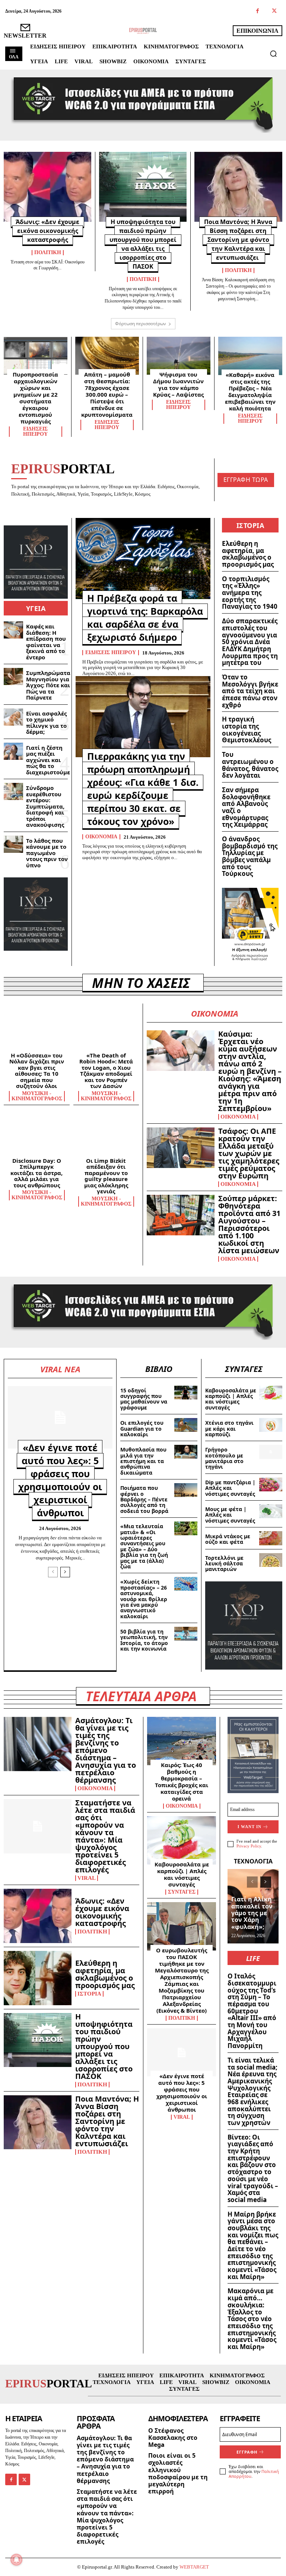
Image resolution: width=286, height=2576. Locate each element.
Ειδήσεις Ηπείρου (35, 432)
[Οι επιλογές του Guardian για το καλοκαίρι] (186, 1425)
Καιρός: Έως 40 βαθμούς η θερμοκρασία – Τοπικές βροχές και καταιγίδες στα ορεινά (182, 1782)
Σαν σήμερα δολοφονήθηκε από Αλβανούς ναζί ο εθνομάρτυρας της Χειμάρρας (246, 807)
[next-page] (65, 1572)
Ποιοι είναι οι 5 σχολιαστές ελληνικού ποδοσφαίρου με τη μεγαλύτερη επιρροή (178, 2473)
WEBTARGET (194, 2567)
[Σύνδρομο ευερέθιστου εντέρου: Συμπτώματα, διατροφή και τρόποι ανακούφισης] (13, 791)
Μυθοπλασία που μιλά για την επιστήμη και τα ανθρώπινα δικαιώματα (143, 1461)
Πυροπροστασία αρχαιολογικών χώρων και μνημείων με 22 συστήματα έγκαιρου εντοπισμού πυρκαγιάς (35, 398)
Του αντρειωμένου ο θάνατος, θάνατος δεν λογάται (250, 765)
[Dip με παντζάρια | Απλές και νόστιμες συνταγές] (271, 1484)
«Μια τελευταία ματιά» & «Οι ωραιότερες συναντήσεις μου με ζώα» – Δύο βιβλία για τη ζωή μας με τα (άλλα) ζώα (144, 1546)
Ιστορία (89, 1994)
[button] (273, 54)
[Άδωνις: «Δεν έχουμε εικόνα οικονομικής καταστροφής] (47, 187)
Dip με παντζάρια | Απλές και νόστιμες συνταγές (230, 1488)
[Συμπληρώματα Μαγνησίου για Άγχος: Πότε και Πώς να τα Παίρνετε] (13, 676)
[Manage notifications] (16, 2560)
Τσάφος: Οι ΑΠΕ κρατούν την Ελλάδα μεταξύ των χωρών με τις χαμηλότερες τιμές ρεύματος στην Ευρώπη (249, 1153)
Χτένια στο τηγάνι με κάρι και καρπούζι (229, 1428)
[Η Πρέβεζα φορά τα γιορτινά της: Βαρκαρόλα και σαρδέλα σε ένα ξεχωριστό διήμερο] (143, 558)
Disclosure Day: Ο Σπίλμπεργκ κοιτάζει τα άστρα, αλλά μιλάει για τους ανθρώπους (36, 1173)
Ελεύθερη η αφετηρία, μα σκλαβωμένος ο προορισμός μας (248, 554)
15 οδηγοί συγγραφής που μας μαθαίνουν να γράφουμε (144, 1399)
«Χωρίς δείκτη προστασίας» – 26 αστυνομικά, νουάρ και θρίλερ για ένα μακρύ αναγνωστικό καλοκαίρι (144, 1599)
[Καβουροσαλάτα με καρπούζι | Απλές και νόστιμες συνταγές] (271, 1393)
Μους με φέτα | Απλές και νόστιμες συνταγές (230, 1515)
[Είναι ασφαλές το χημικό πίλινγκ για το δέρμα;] (13, 717)
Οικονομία (101, 837)
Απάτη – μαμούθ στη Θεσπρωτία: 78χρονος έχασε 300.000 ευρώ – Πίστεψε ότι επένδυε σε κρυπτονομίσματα (107, 394)
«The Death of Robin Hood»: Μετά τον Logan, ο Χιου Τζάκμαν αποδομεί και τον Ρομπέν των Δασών (106, 1071)
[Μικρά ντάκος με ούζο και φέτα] (271, 1538)
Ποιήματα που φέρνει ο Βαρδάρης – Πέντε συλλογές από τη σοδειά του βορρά (144, 1499)
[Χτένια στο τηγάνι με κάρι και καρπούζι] (271, 1425)
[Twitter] (274, 11)
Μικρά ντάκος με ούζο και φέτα (228, 1539)
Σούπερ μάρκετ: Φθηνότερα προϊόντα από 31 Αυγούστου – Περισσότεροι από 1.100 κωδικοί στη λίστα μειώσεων (249, 1224)
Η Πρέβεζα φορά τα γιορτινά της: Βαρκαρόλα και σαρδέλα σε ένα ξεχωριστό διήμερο (145, 617)
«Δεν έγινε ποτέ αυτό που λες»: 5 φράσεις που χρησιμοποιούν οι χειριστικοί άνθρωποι (60, 1480)
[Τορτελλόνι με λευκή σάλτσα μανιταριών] (271, 1560)
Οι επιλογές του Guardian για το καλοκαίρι (142, 1428)
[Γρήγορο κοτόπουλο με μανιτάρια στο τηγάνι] (271, 1452)
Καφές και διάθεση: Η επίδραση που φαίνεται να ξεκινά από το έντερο (46, 642)
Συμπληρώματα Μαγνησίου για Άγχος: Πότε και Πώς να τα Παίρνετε (48, 685)
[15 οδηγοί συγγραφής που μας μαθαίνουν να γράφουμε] (186, 1393)
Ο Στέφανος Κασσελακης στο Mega (173, 2438)
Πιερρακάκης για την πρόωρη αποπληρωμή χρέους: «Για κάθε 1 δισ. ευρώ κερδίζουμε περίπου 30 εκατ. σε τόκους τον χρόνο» (143, 789)
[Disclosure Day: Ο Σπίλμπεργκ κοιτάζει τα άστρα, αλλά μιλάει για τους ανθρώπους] (37, 1135)
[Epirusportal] (143, 31)
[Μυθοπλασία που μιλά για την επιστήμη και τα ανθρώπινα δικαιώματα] (186, 1452)
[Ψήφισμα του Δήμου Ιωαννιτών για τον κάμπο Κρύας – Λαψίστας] (179, 356)
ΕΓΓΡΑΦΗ (247, 2452)
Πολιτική (48, 253)
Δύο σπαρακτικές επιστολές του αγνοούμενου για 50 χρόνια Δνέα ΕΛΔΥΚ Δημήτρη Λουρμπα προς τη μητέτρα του (250, 642)
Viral (87, 1878)
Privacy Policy (249, 1846)
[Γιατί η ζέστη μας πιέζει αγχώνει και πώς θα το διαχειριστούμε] (13, 751)
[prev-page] (53, 1572)
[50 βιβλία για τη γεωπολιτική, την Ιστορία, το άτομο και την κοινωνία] (186, 1634)
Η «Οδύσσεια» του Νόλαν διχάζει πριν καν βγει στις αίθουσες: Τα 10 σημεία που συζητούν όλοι (37, 1071)
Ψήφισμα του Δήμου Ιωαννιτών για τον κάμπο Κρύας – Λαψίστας (178, 384)
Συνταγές (182, 1892)
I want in (250, 1827)
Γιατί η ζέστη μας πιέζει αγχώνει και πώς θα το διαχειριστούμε (48, 760)
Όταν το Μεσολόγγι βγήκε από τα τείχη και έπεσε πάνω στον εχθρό (250, 691)
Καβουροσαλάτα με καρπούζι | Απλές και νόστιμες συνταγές (231, 1399)
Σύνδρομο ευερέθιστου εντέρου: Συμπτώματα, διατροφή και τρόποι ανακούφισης (45, 806)
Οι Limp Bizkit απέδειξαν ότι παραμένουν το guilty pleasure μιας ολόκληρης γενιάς (106, 1176)
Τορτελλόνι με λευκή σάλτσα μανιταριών (224, 1564)
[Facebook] (258, 11)
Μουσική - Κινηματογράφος (37, 1096)
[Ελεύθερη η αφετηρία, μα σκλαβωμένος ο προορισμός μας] (38, 1978)
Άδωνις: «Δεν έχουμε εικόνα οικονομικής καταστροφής (47, 231)
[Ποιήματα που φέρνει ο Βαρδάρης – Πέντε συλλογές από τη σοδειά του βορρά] (186, 1490)
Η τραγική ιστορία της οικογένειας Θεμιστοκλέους (247, 729)
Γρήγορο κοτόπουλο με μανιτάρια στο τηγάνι (224, 1458)
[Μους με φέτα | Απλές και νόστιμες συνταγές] (271, 1511)
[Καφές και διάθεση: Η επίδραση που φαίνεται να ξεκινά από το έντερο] (13, 630)
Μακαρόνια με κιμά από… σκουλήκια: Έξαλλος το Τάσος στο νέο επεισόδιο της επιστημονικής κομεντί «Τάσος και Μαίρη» (252, 2319)
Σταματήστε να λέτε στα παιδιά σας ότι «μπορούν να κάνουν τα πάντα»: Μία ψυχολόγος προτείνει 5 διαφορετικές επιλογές (105, 1836)
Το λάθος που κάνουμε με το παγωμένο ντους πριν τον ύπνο (47, 853)
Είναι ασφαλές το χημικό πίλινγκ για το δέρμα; (46, 723)
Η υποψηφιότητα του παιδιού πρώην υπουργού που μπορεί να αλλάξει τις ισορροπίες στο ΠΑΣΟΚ (104, 2046)
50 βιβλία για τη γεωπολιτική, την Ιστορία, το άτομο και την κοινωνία (144, 1640)
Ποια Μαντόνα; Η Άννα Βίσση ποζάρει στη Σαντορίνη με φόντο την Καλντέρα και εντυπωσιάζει (238, 240)
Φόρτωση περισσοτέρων (141, 324)
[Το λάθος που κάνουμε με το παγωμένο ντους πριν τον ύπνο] (13, 844)
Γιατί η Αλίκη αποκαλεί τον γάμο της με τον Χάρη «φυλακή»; (252, 1913)
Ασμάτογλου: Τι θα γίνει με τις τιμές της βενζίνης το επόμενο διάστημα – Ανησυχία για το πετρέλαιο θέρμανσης (106, 1750)
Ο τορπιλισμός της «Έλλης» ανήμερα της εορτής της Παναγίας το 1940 (250, 593)
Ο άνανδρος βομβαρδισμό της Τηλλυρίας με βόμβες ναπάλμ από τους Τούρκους (250, 856)
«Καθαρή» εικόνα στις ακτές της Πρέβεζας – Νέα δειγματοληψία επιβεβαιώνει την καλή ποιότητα (250, 391)
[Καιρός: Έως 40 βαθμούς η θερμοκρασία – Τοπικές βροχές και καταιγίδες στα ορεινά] (182, 1741)
